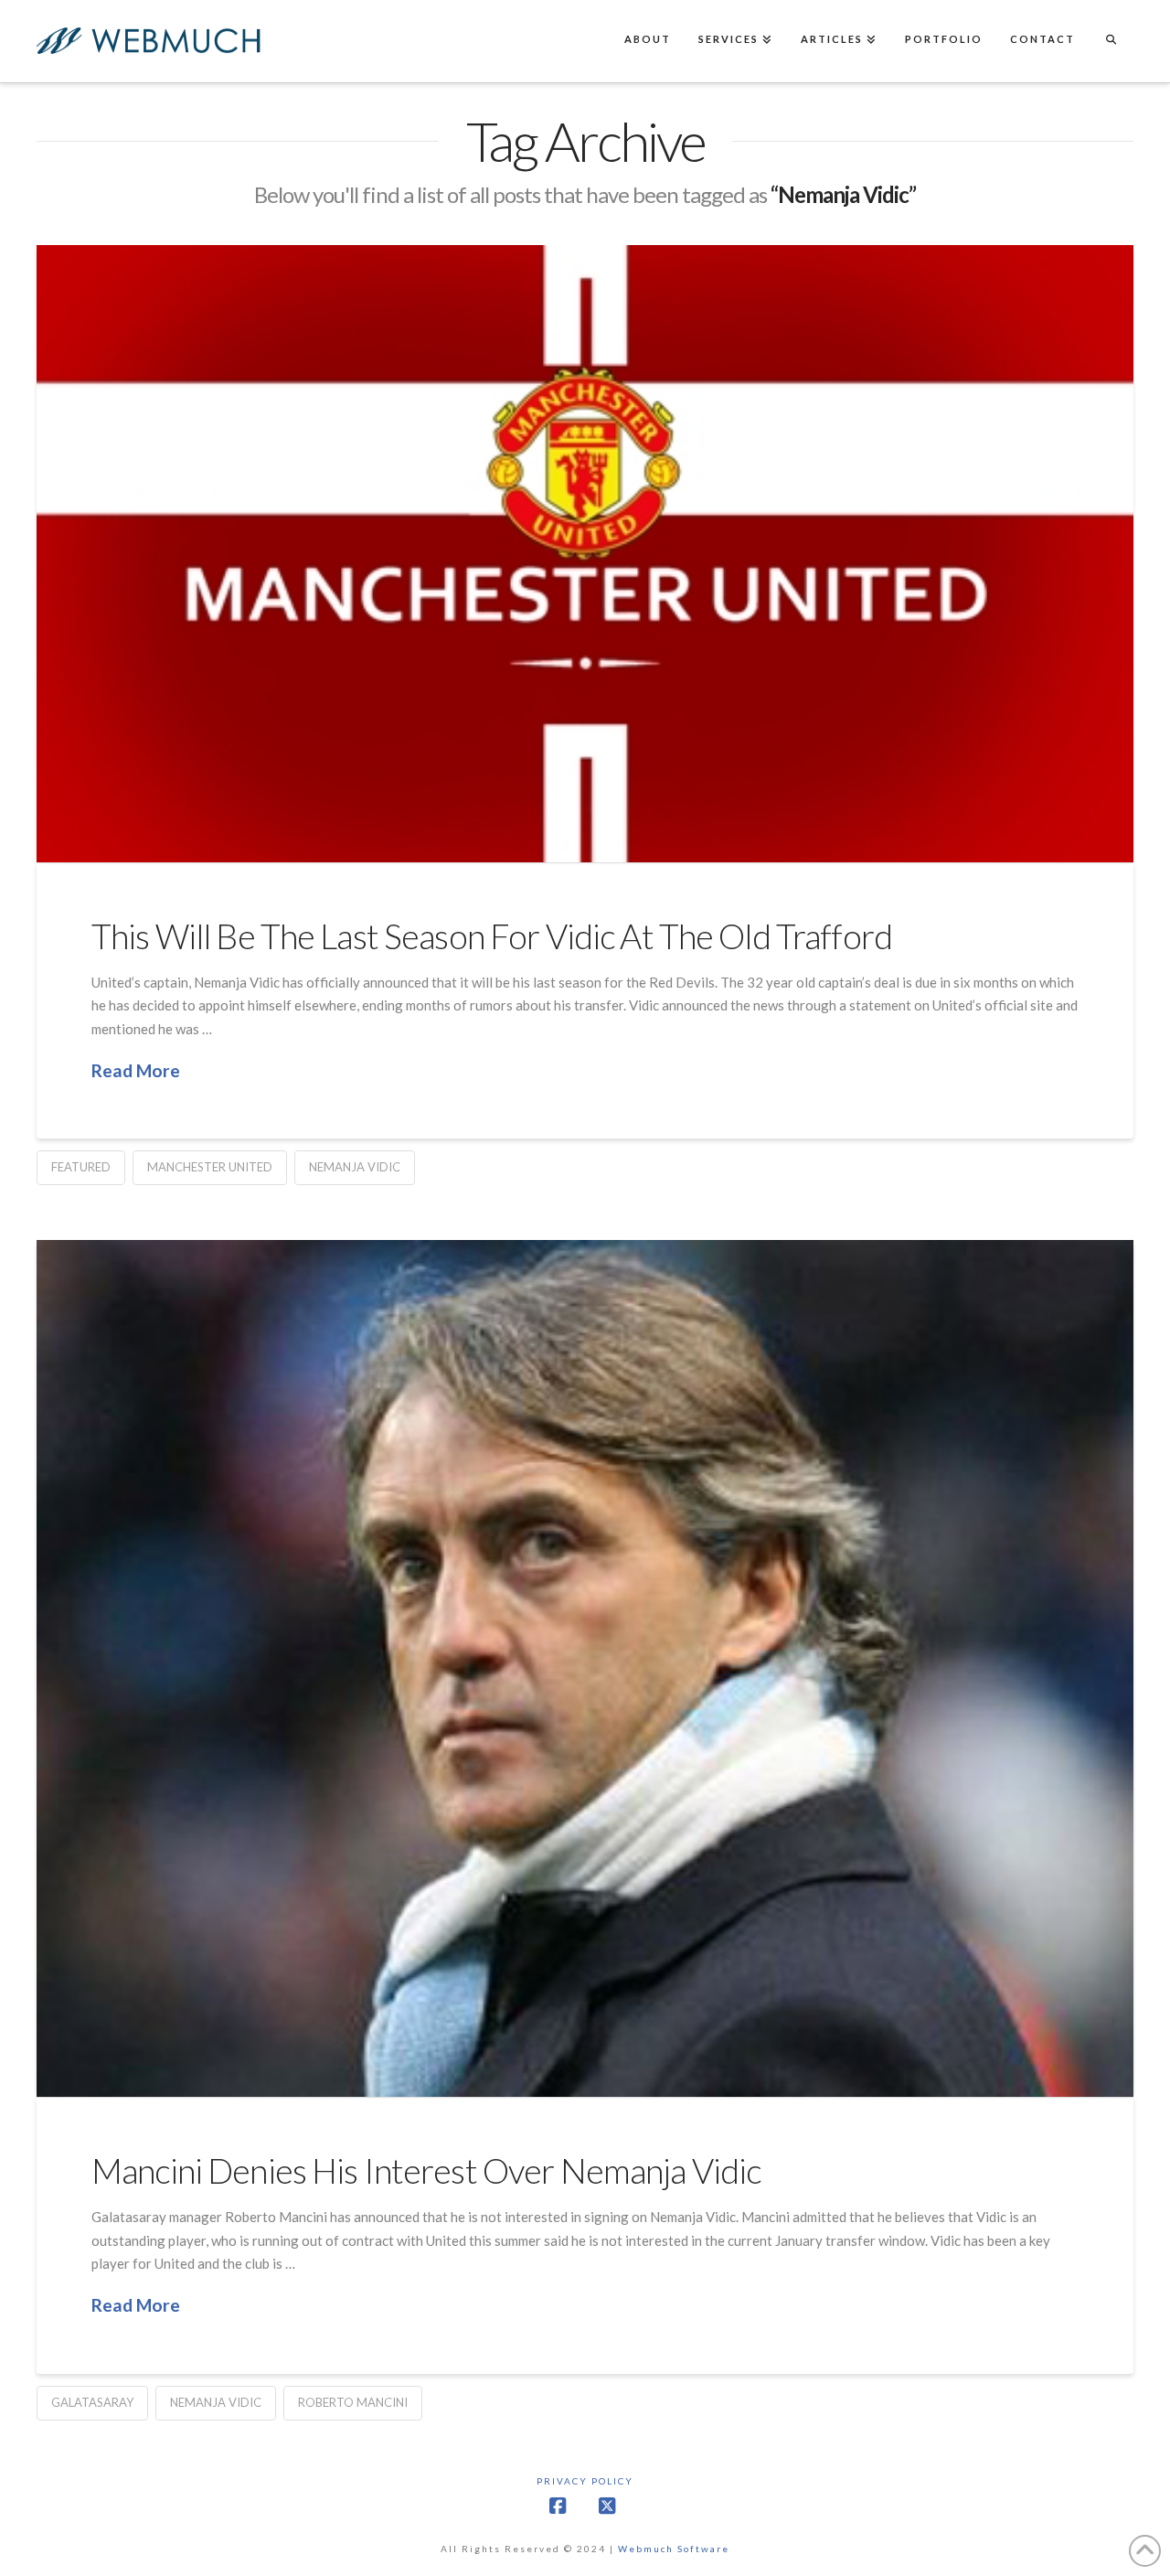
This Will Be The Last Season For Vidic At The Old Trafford (492, 936)
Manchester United (210, 1167)
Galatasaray (92, 2402)
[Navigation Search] (1111, 41)
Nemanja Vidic (355, 1167)
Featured (81, 1167)
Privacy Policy (585, 2481)
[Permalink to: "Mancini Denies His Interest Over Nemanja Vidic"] (585, 1668)
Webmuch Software (674, 2549)
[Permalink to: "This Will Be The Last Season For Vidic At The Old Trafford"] (585, 553)
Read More (136, 1070)
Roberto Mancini (353, 2402)
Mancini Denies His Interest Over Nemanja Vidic (426, 2170)
